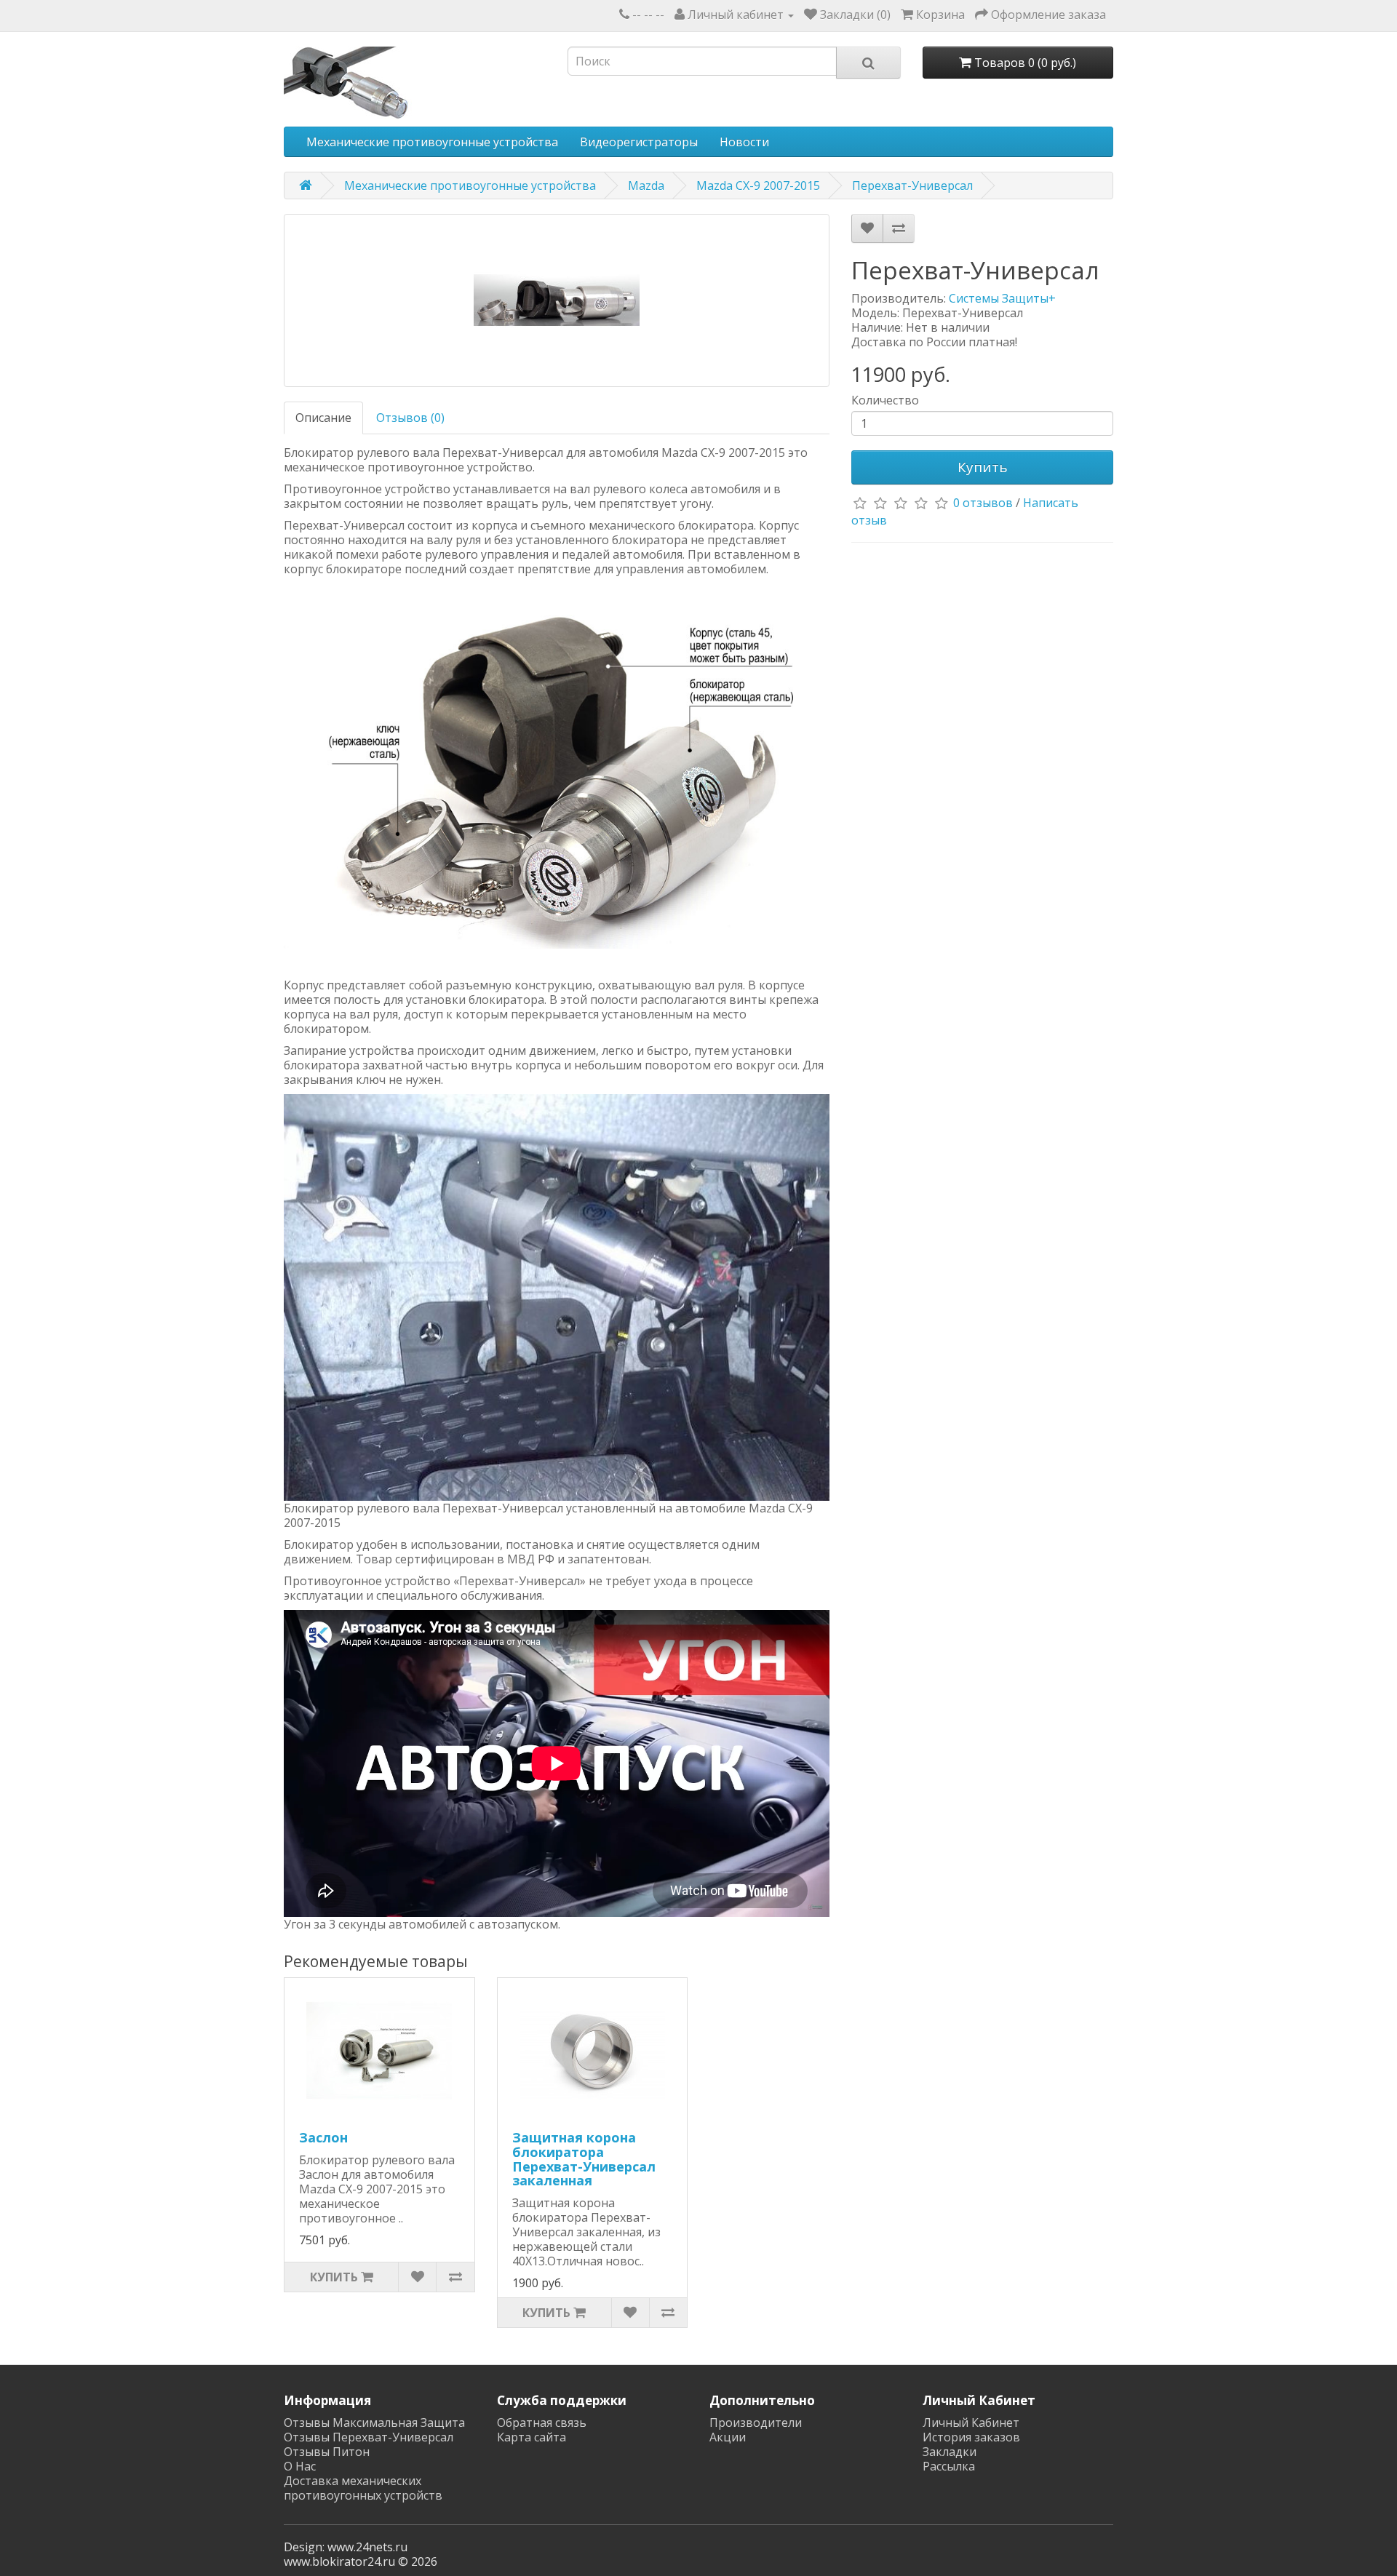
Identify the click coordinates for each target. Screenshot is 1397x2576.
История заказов (971, 2437)
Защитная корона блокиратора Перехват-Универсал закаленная (584, 2159)
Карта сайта (532, 2437)
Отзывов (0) (410, 418)
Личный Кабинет (971, 2423)
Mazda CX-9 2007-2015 (758, 186)
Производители (756, 2423)
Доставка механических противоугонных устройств (363, 2488)
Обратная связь (542, 2423)
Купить (983, 467)
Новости (744, 142)
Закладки (950, 2452)
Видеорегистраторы (639, 142)
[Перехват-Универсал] (557, 300)
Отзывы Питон (327, 2452)
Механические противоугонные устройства (432, 142)
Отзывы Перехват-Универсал (369, 2437)
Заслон (323, 2137)
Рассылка (949, 2466)
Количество (885, 400)
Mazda (646, 186)
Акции (728, 2437)
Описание (323, 418)
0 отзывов (983, 503)
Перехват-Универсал (912, 186)
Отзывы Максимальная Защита (374, 2423)
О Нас (300, 2466)
